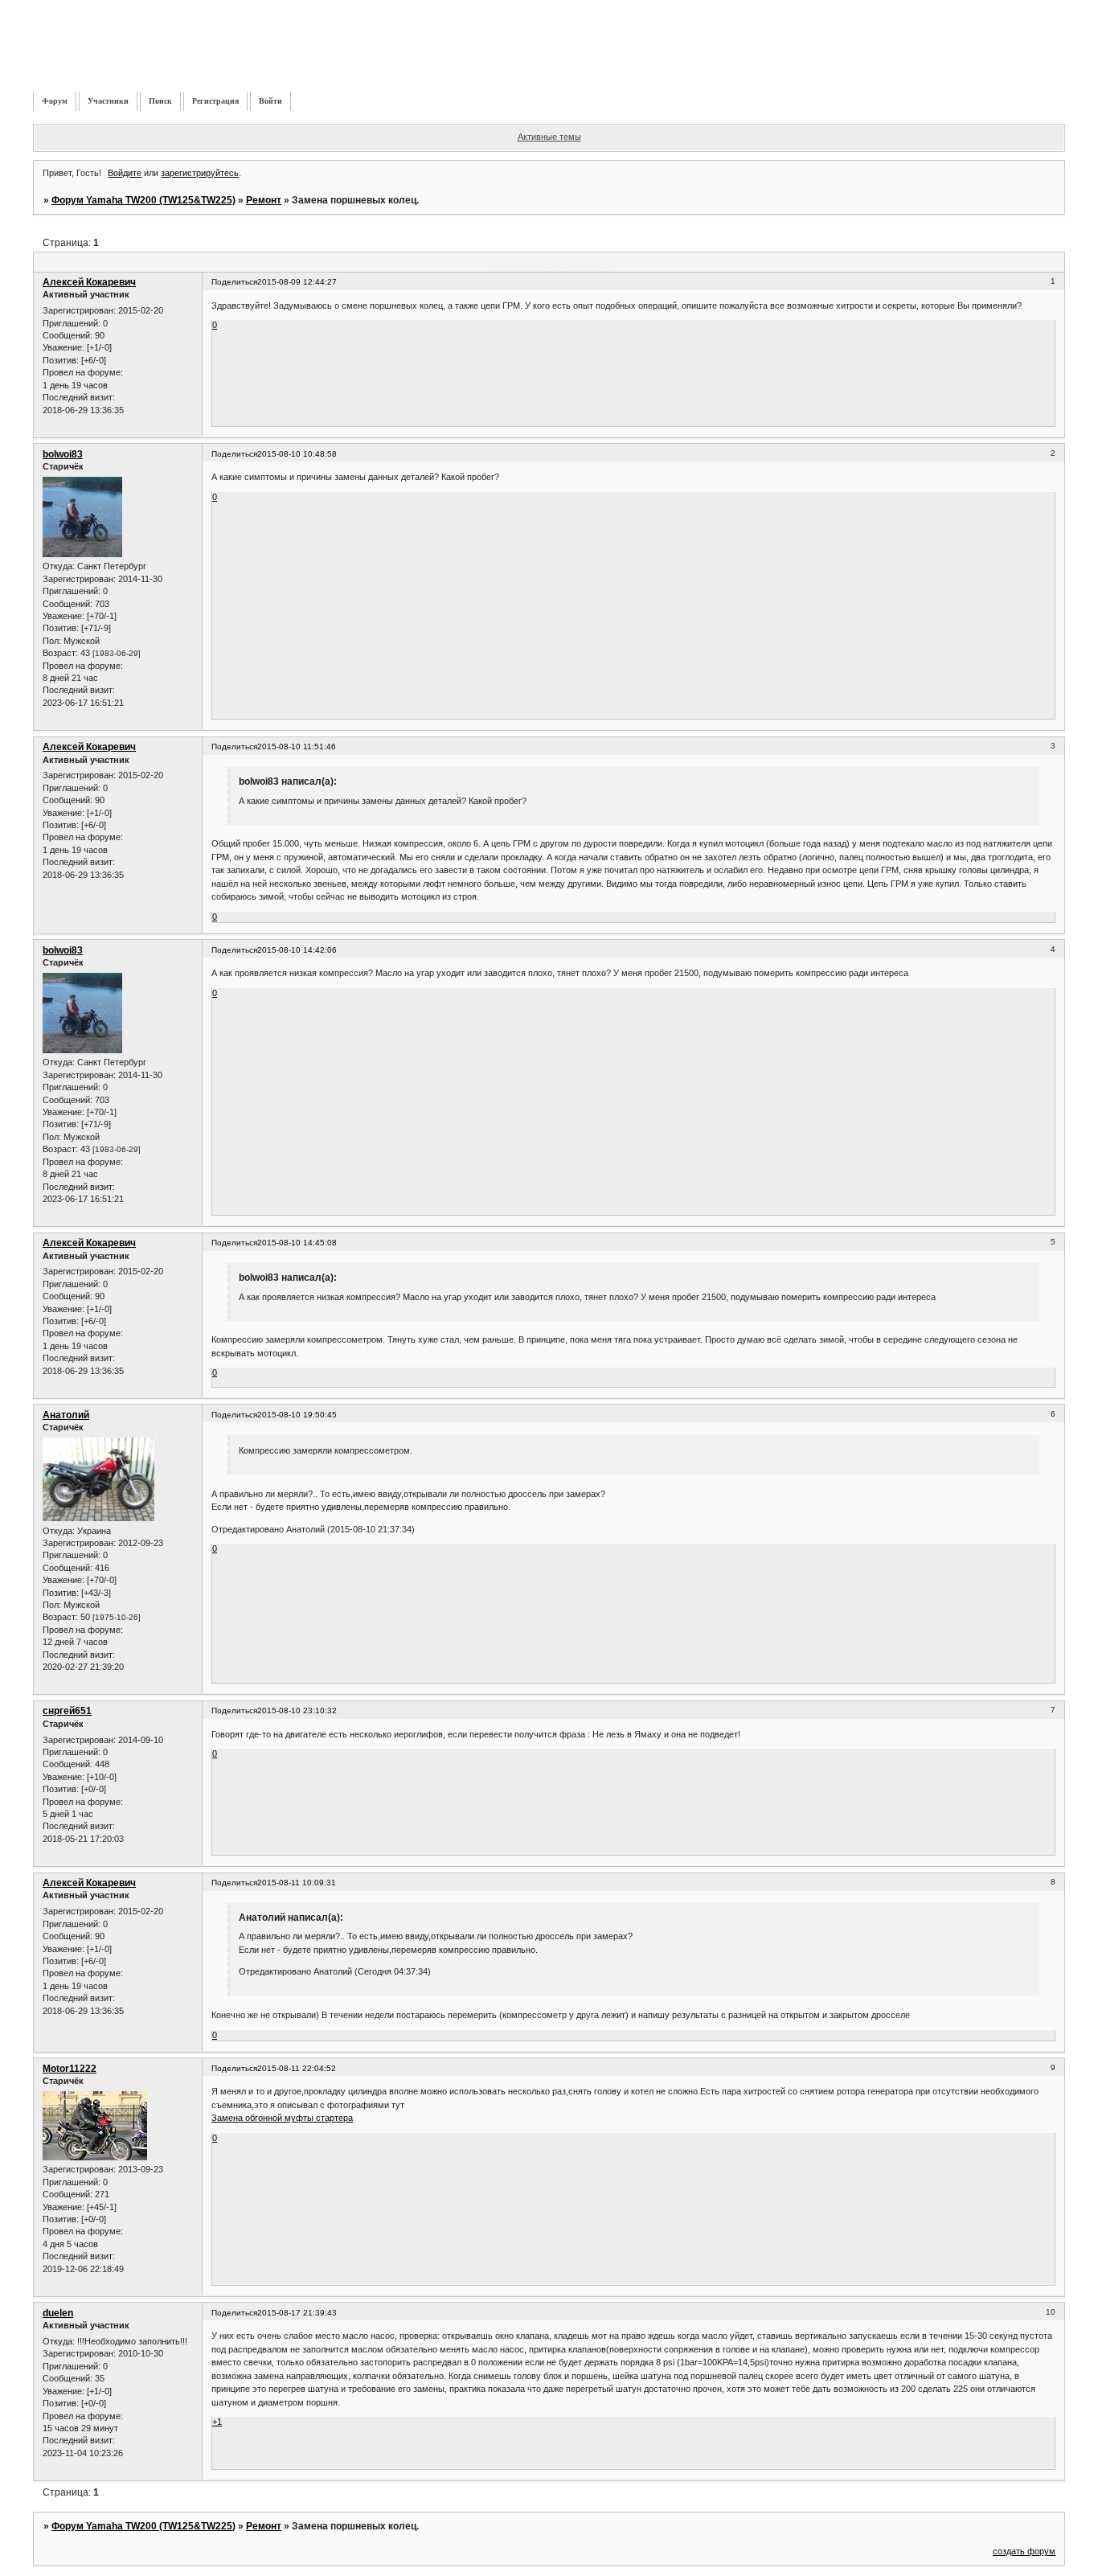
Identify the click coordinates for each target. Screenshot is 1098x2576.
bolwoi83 (63, 454)
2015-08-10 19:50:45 (297, 1415)
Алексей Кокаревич (89, 282)
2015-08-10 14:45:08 (297, 1243)
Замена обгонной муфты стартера (282, 2118)
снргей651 (67, 1711)
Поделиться (234, 282)
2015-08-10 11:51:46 (297, 747)
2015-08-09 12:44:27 (297, 282)
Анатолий (66, 1415)
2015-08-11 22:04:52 (297, 2068)
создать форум (1024, 2551)
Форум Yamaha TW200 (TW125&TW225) (143, 200)
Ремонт (264, 200)
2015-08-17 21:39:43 (297, 2313)
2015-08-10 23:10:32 (297, 1710)
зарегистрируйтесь (200, 173)
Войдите (125, 173)
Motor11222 (70, 2069)
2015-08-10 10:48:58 (297, 454)
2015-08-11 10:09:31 (297, 1883)
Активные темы (549, 137)
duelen (58, 2313)
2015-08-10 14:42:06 (297, 950)
